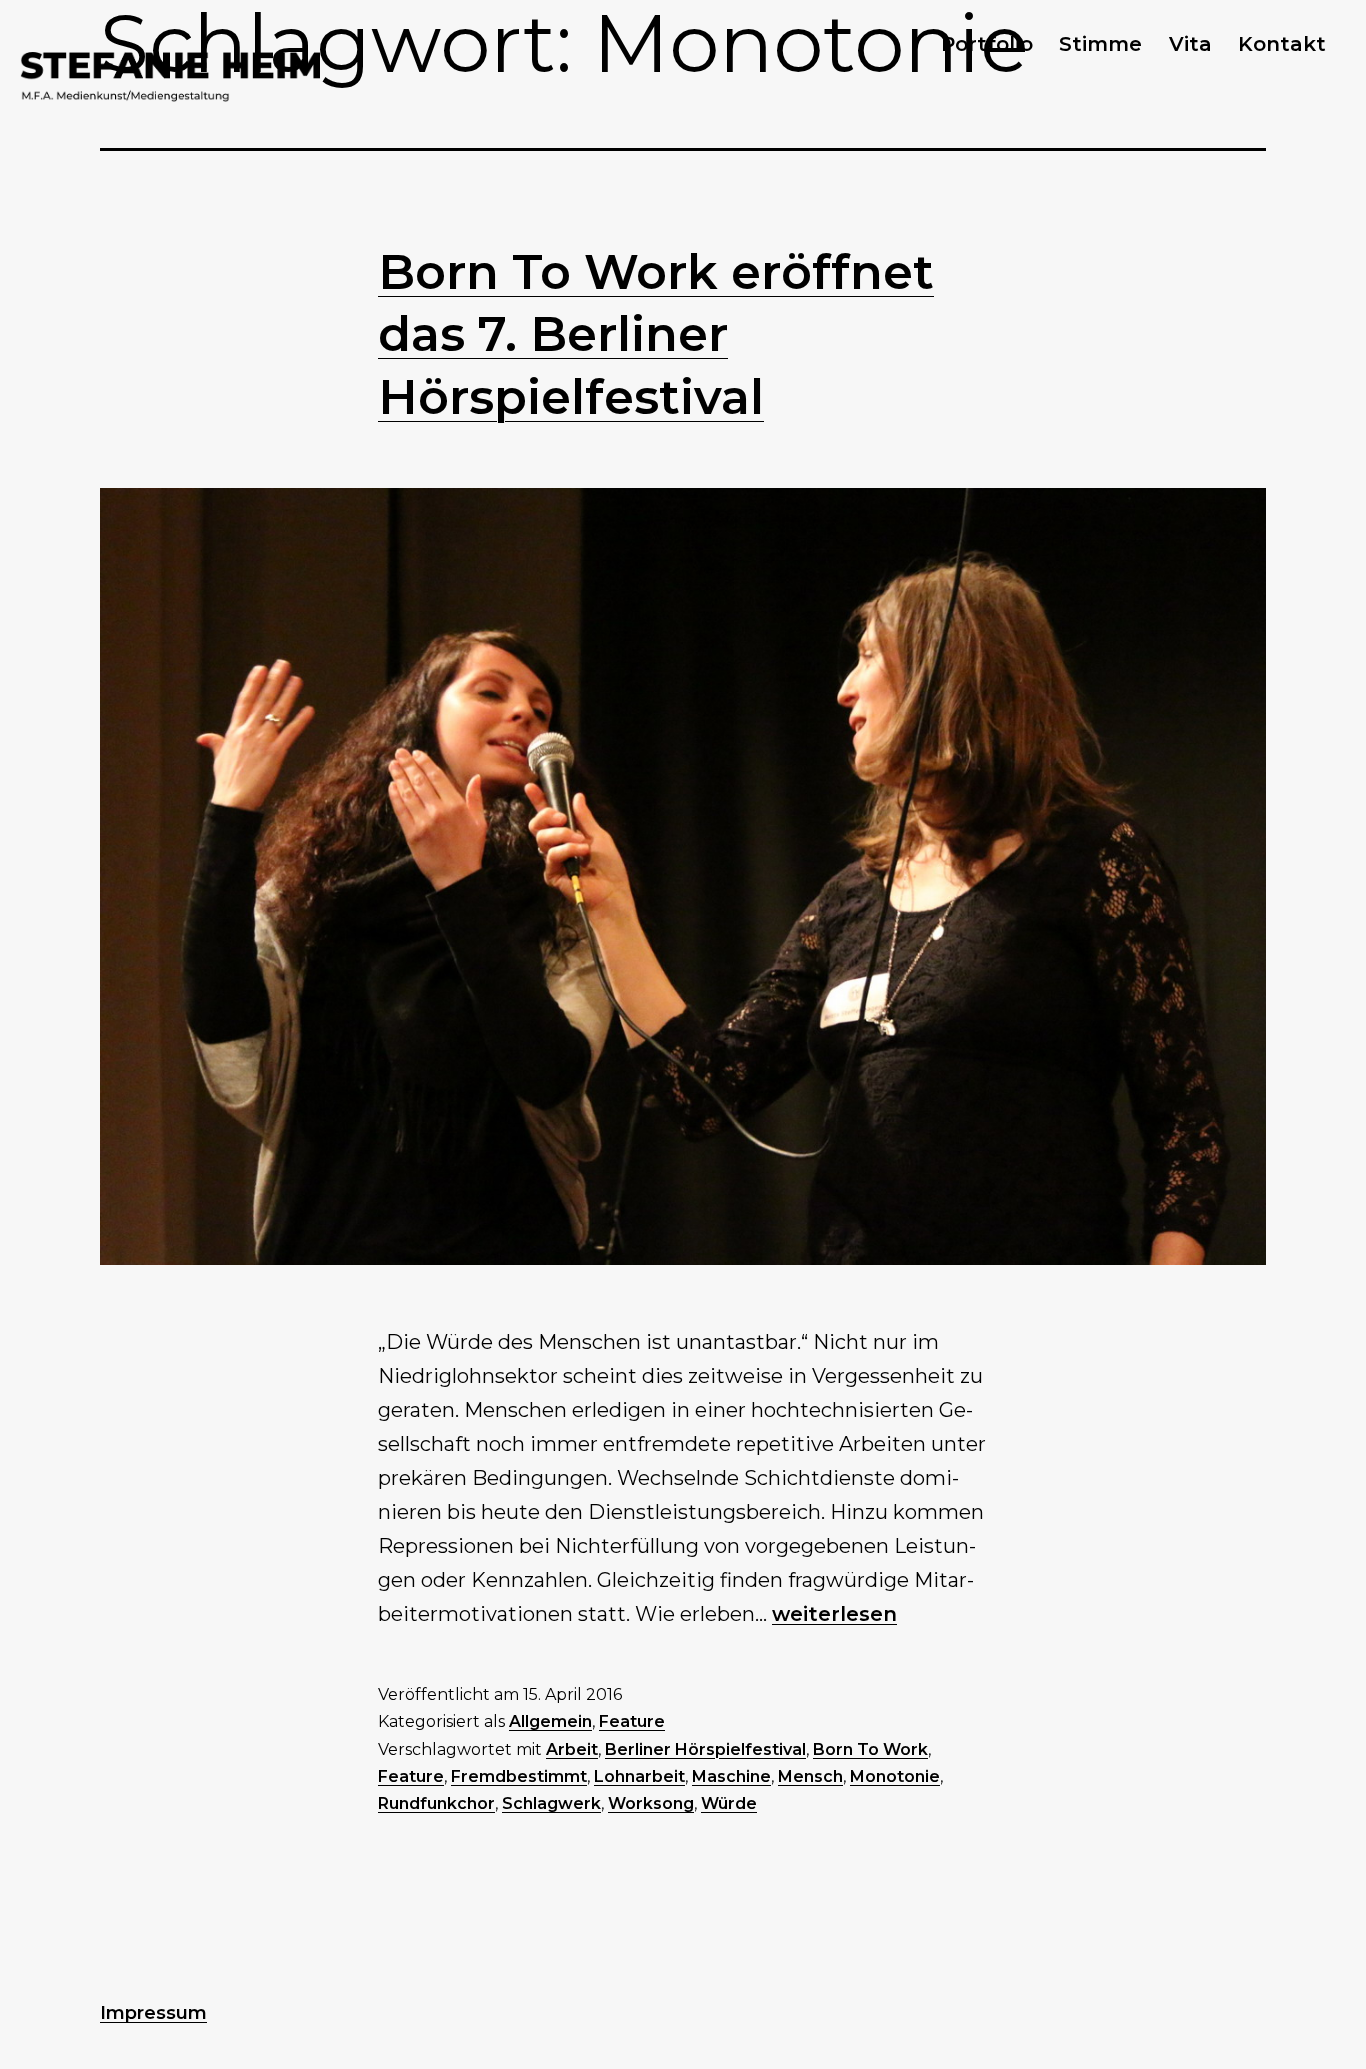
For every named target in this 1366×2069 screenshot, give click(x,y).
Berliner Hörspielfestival (705, 1749)
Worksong (651, 1803)
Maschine (731, 1776)
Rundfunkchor (436, 1803)
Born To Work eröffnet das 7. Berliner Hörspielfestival (656, 334)
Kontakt (1282, 44)
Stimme (1100, 44)
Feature (632, 1721)
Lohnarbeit (639, 1776)
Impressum (153, 2013)
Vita (1190, 44)
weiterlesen (834, 1614)
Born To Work (870, 1749)
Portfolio (987, 44)
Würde (729, 1803)
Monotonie (895, 1776)
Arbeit (572, 1749)
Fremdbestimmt (519, 1776)
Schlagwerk (551, 1803)
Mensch (810, 1776)
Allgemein (550, 1721)
